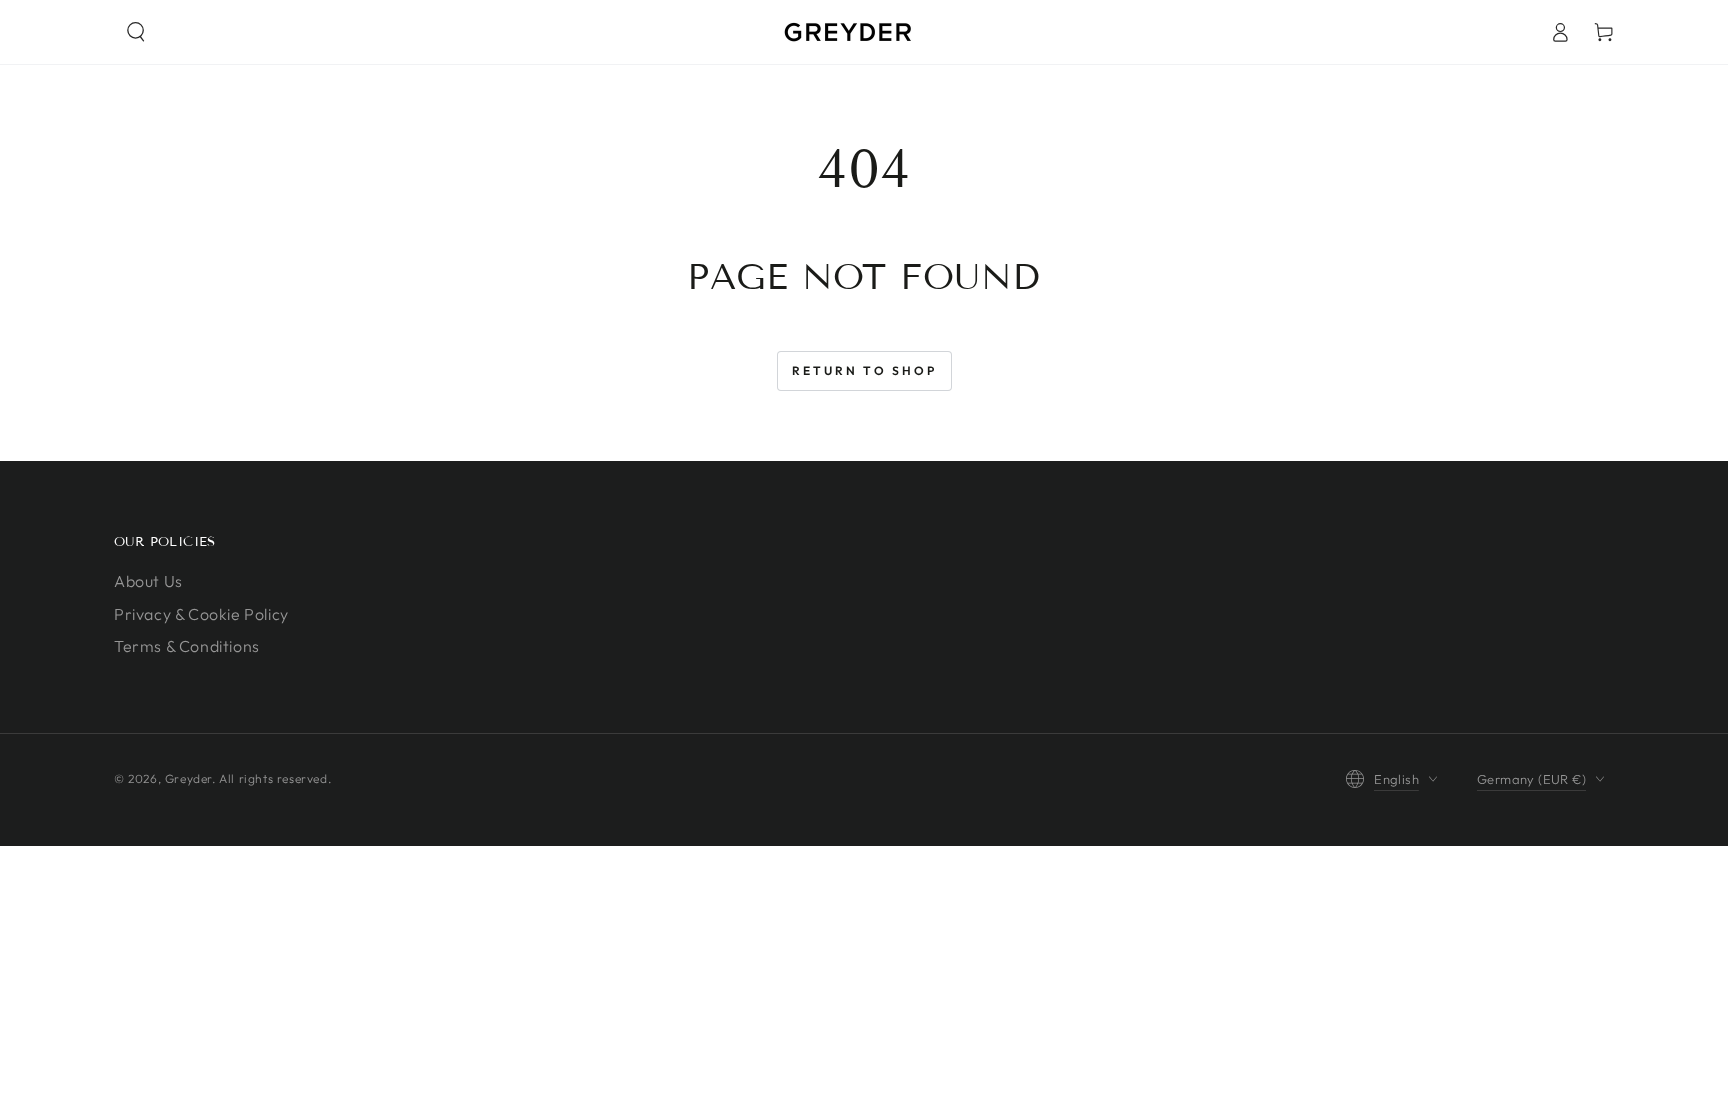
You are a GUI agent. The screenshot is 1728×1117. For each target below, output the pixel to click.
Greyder (188, 778)
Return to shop (864, 370)
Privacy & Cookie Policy (201, 614)
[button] (136, 32)
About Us (148, 581)
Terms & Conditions (187, 646)
